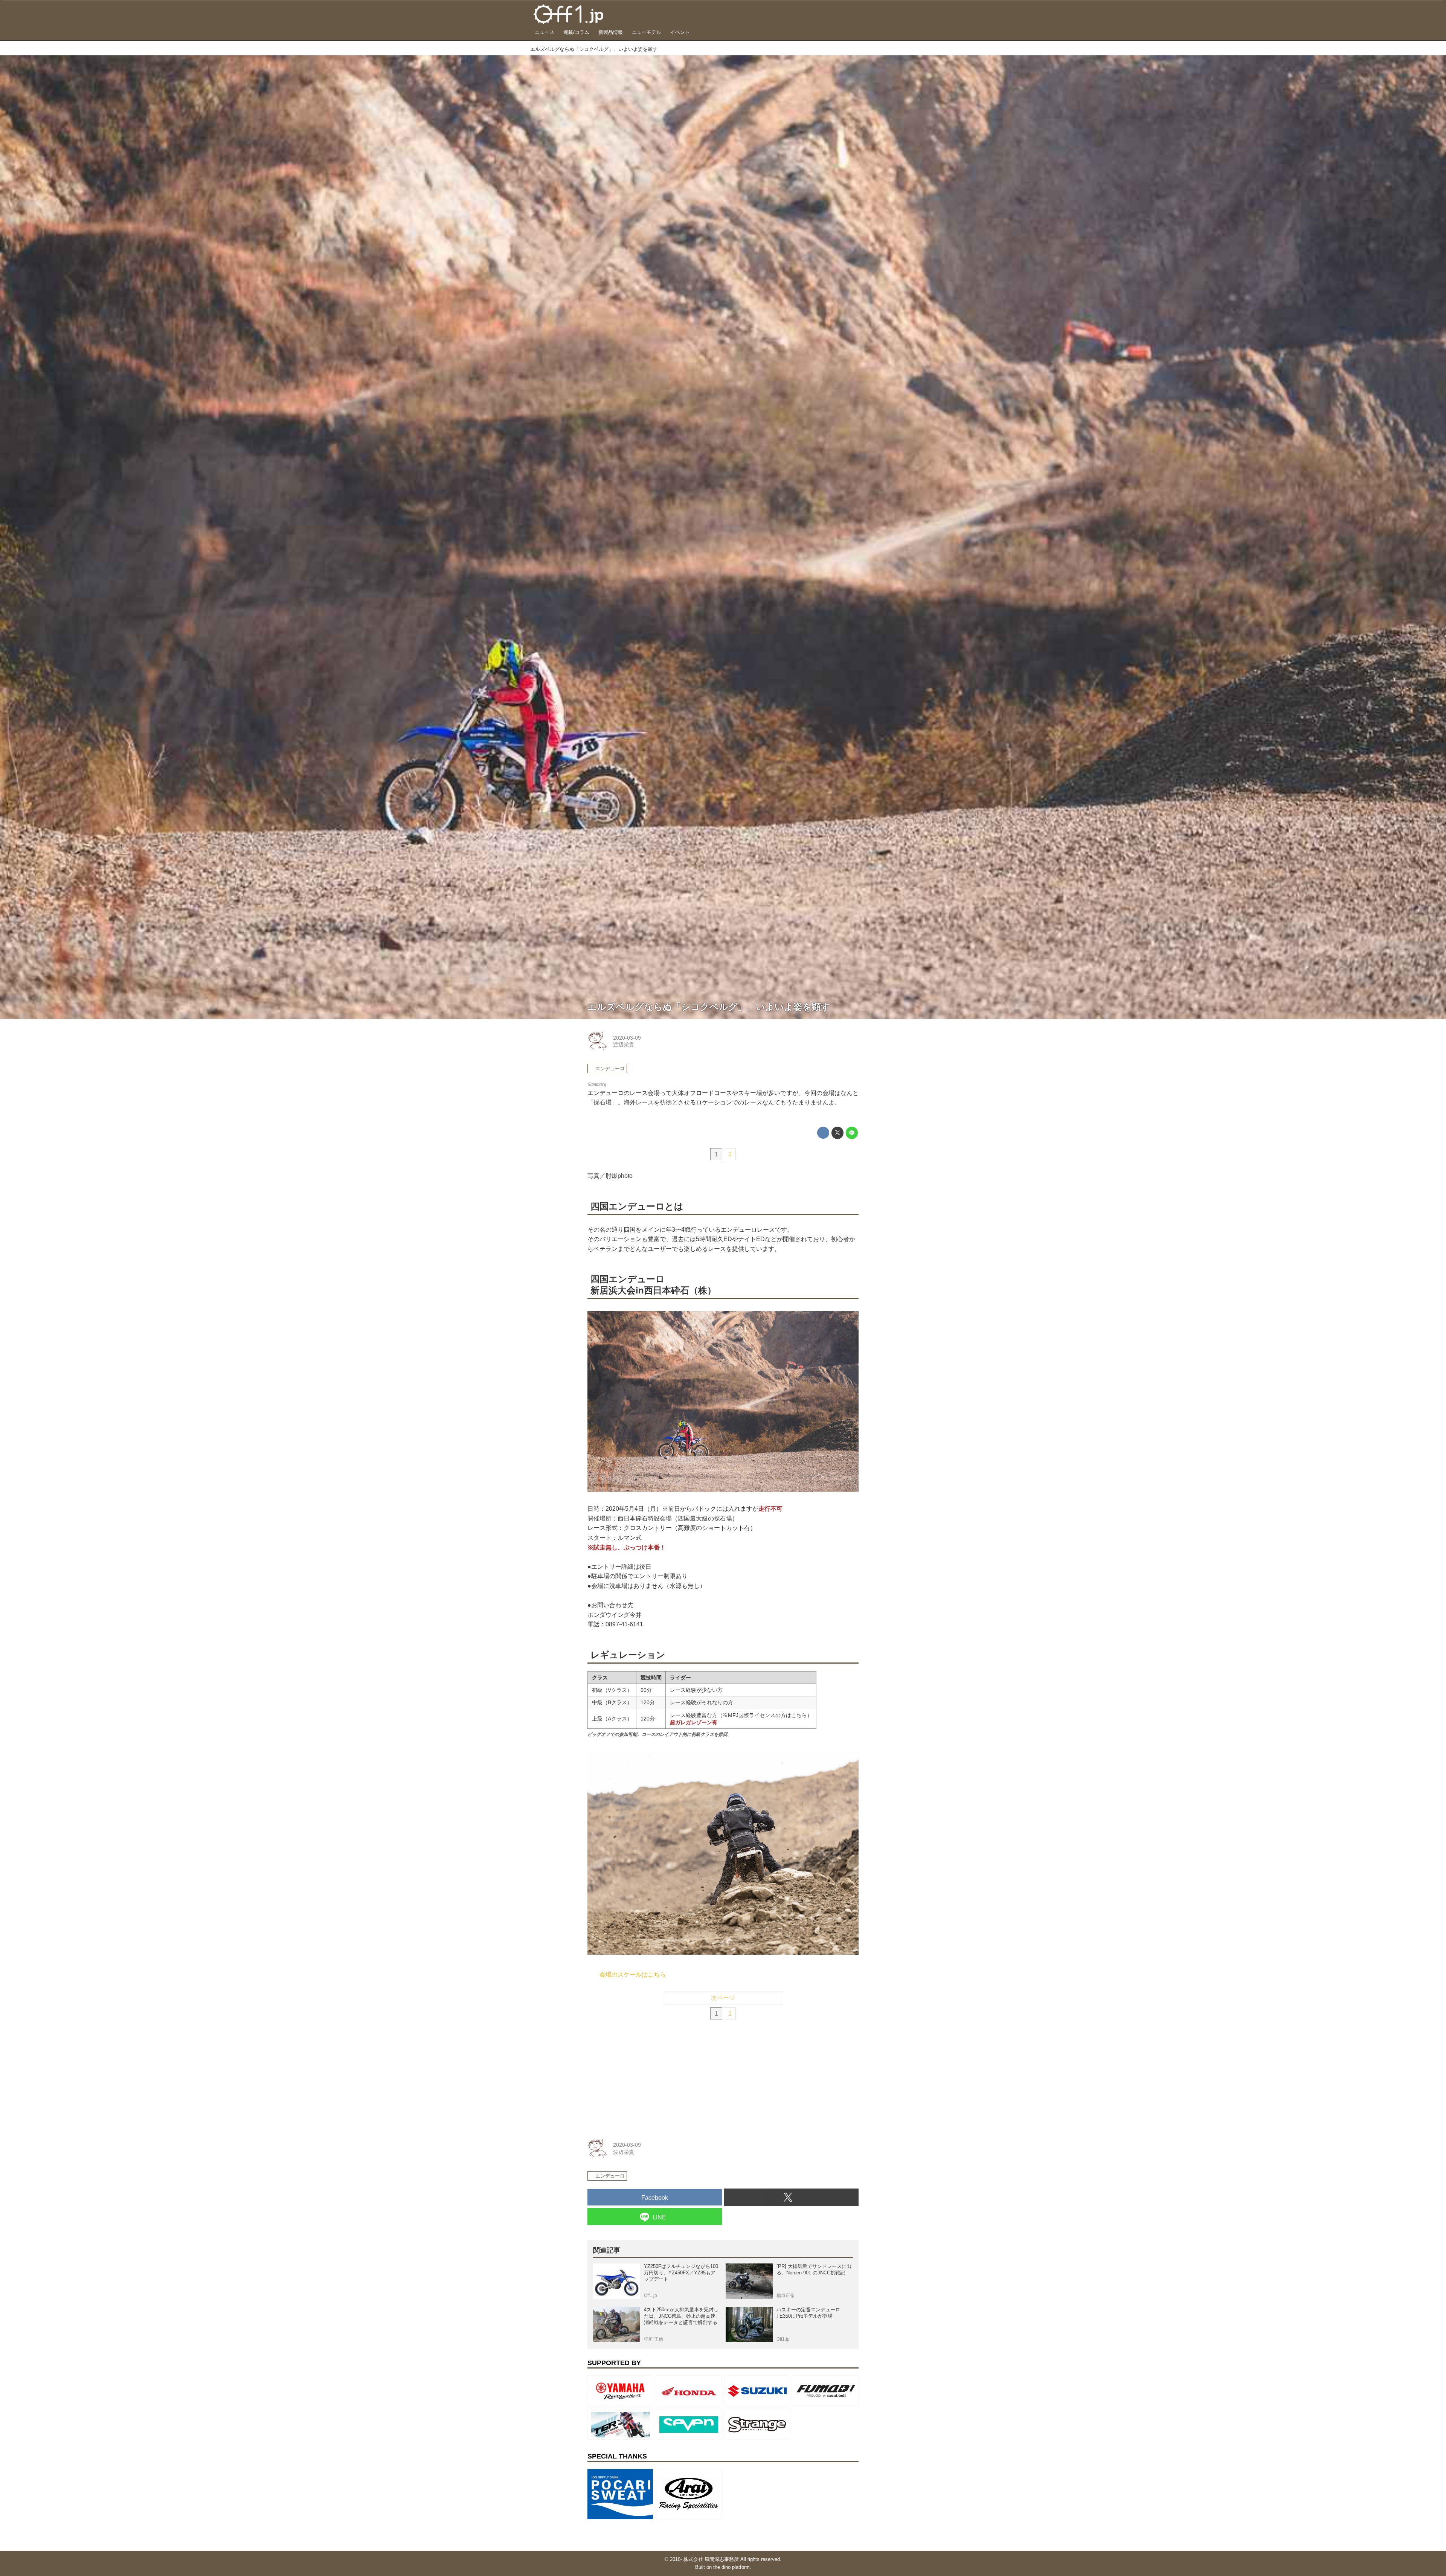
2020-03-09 (627, 1038)
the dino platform (731, 2567)
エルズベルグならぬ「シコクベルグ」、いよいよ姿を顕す (709, 1007)
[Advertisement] (644, 2077)
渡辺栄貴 (624, 1045)
